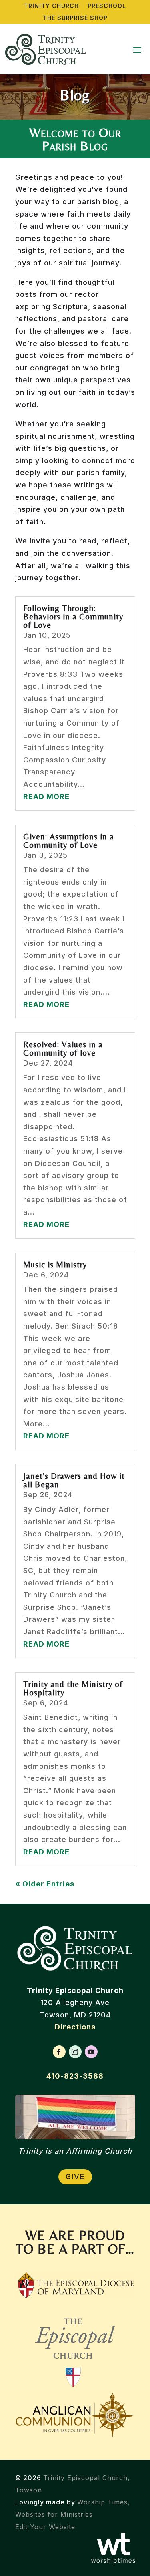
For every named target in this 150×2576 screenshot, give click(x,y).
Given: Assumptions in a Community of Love (69, 841)
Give (75, 2177)
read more (46, 797)
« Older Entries (45, 1884)
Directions (75, 2027)
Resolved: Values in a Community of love (63, 1049)
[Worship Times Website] (113, 2562)
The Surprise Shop (75, 18)
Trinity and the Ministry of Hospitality (73, 1688)
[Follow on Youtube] (91, 2052)
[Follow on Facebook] (59, 2052)
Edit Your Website (45, 2527)
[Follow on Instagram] (75, 2052)
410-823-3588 (75, 2076)
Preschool (107, 6)
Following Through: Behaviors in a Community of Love (73, 617)
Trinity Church (51, 6)
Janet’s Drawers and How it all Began (74, 1480)
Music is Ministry (55, 1265)
